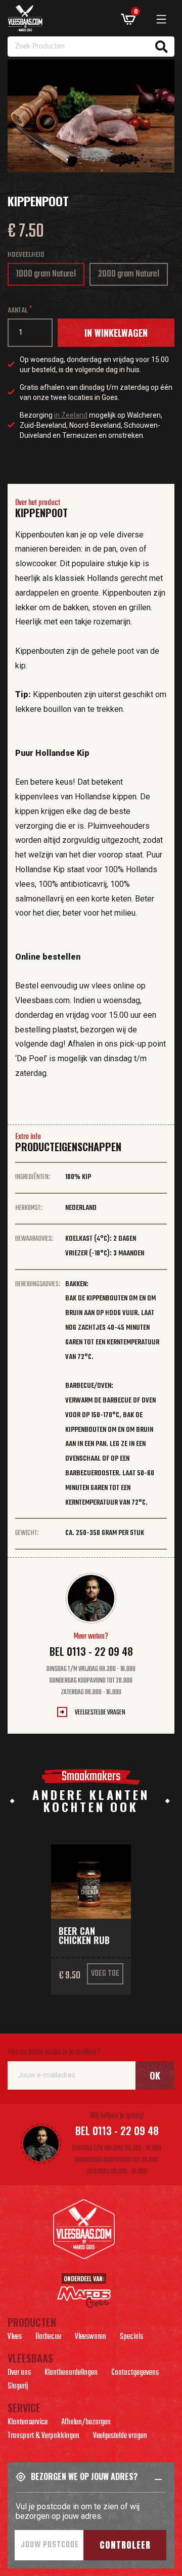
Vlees (15, 2338)
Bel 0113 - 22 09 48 (91, 1651)
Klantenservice (28, 2423)
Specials (131, 2338)
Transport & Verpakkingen (43, 2437)
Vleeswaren (90, 2338)
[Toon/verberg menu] (161, 19)
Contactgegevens (135, 2374)
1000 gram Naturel (46, 276)
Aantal (18, 311)
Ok (155, 2075)
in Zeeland (71, 415)
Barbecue (48, 2338)
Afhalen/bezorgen (86, 2423)
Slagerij (18, 2387)
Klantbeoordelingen (71, 2374)
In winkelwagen (116, 333)
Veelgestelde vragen (100, 1713)
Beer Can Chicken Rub (84, 1935)
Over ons (19, 2374)
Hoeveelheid (26, 255)
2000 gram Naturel (129, 276)
